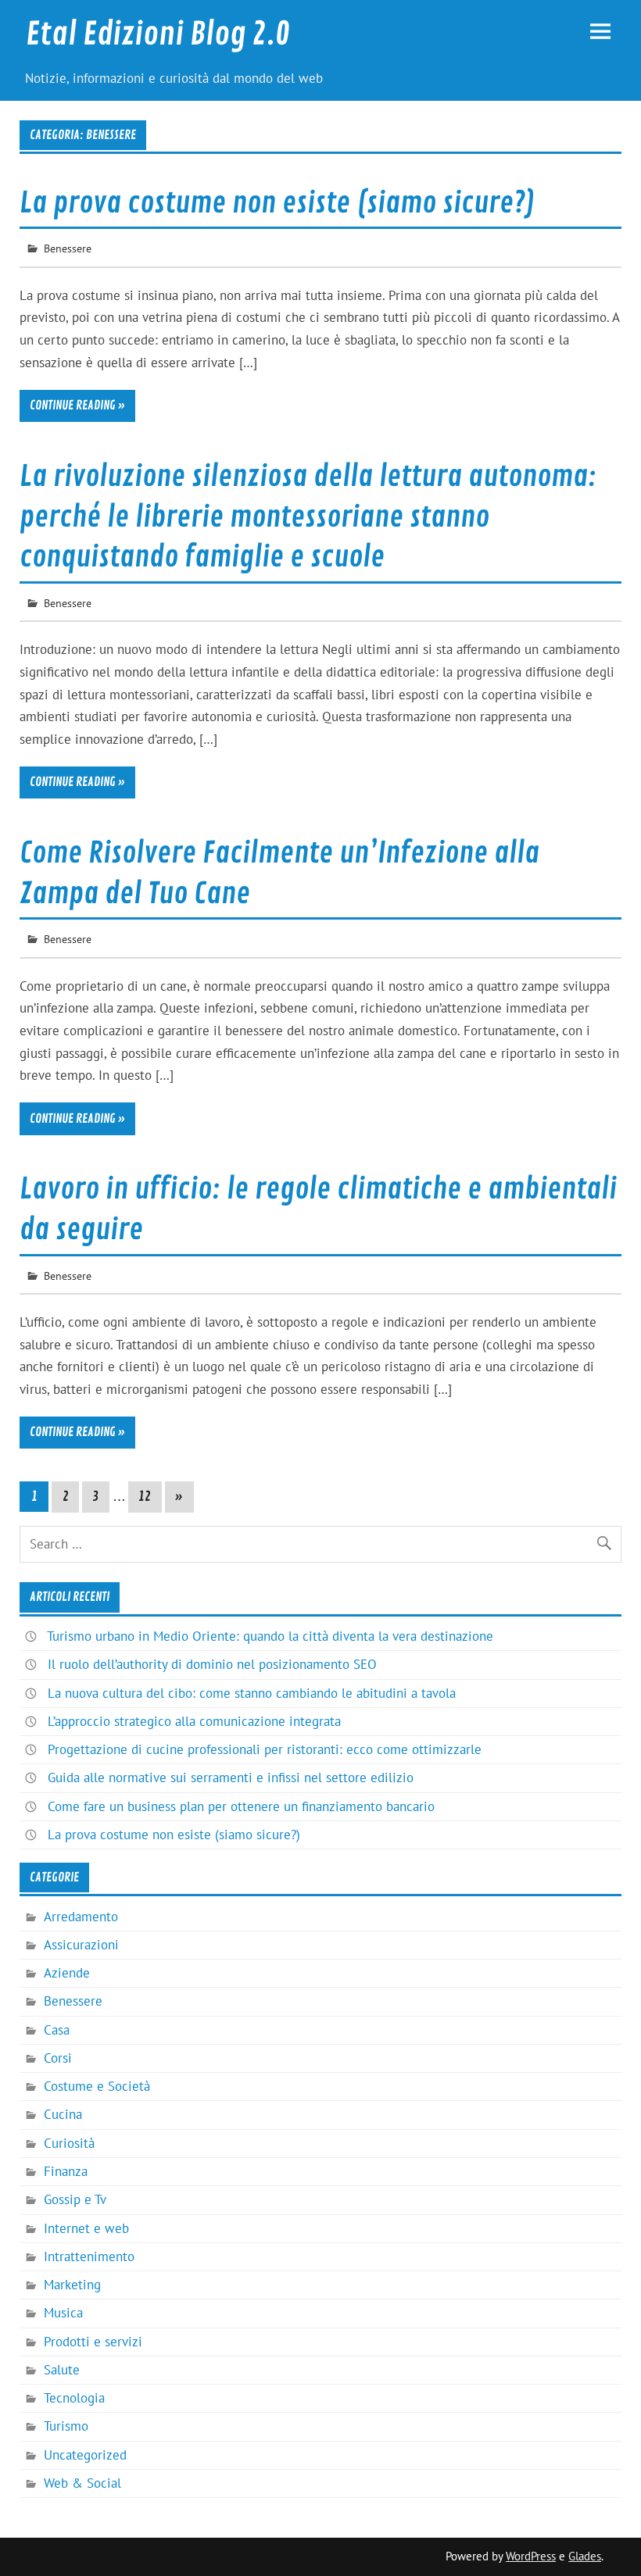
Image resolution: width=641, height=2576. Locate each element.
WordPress (531, 2556)
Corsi (58, 2058)
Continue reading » (77, 406)
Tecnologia (74, 2398)
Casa (57, 2030)
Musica (63, 2313)
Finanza (66, 2171)
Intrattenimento (89, 2256)
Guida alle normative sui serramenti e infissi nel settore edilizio (231, 1777)
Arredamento (81, 1917)
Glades (585, 2556)
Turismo (66, 2426)
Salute (62, 2370)
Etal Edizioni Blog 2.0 (158, 34)
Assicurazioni (81, 1945)
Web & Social (82, 2483)
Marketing (72, 2285)
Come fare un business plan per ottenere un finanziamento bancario (241, 1806)
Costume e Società (97, 2086)
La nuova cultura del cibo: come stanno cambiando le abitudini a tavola (252, 1693)
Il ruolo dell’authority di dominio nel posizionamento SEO (212, 1664)
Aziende (67, 1973)
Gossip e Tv (75, 2199)
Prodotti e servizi (93, 2342)
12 (145, 1497)
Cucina (63, 2114)
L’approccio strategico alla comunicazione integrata (194, 1721)
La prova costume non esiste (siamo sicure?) (278, 203)
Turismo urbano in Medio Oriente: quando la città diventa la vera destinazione (270, 1636)
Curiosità (69, 2143)
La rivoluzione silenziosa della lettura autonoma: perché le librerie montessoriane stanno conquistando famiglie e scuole (308, 517)
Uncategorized (85, 2455)
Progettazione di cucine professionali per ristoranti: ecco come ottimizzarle (265, 1749)
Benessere (68, 248)
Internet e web (86, 2228)
